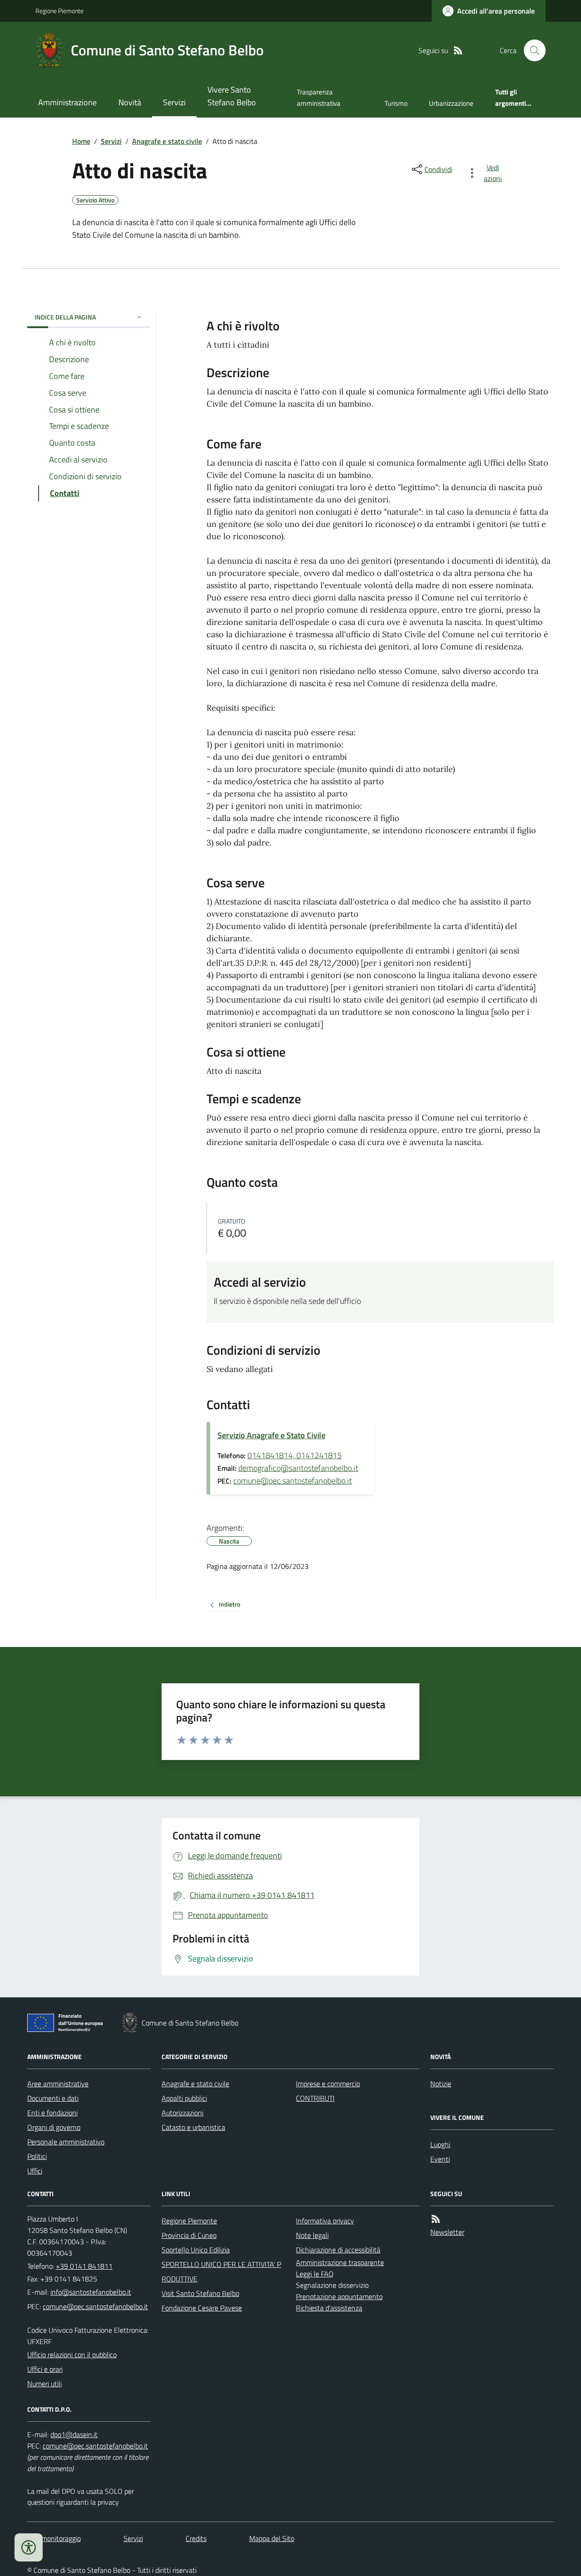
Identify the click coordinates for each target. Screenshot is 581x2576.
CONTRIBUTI (315, 2098)
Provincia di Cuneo (189, 2235)
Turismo (396, 103)
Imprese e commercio (328, 2084)
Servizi (174, 102)
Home (81, 141)
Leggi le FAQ (315, 2274)
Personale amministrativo (66, 2142)
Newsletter (447, 2232)
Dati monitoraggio (54, 2538)
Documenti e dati (53, 2098)
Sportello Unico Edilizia (196, 2250)
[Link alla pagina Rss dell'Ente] (436, 2219)
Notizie (441, 2084)
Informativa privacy (325, 2221)
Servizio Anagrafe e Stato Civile (271, 1435)
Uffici (35, 2171)
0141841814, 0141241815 (295, 1455)
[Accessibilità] (29, 2547)
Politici (37, 2156)
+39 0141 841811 (84, 2266)
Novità (130, 102)
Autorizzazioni (182, 2113)
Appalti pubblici (184, 2098)
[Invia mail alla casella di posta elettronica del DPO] (74, 2435)
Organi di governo (54, 2127)
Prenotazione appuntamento (339, 2296)
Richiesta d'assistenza (329, 2308)
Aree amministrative (58, 2084)
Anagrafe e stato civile (167, 141)
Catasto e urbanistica (193, 2127)
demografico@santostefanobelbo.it (298, 1468)
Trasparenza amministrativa (319, 97)
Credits (196, 2538)
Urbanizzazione (451, 103)
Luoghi (440, 2144)
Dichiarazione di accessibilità (338, 2250)
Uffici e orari (45, 2369)
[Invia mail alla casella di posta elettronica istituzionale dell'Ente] (91, 2292)
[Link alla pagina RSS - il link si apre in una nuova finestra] (458, 51)
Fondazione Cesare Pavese (202, 2308)
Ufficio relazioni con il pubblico (72, 2355)
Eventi (440, 2159)
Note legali (312, 2235)
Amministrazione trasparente (340, 2262)
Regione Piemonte (59, 11)
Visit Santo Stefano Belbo (200, 2293)
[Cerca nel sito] (531, 50)
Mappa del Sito (272, 2538)
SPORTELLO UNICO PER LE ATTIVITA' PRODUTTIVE (221, 2271)
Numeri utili (44, 2384)
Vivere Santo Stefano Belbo (232, 96)
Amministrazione (67, 102)
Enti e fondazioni (52, 2113)
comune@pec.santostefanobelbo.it (293, 1481)
